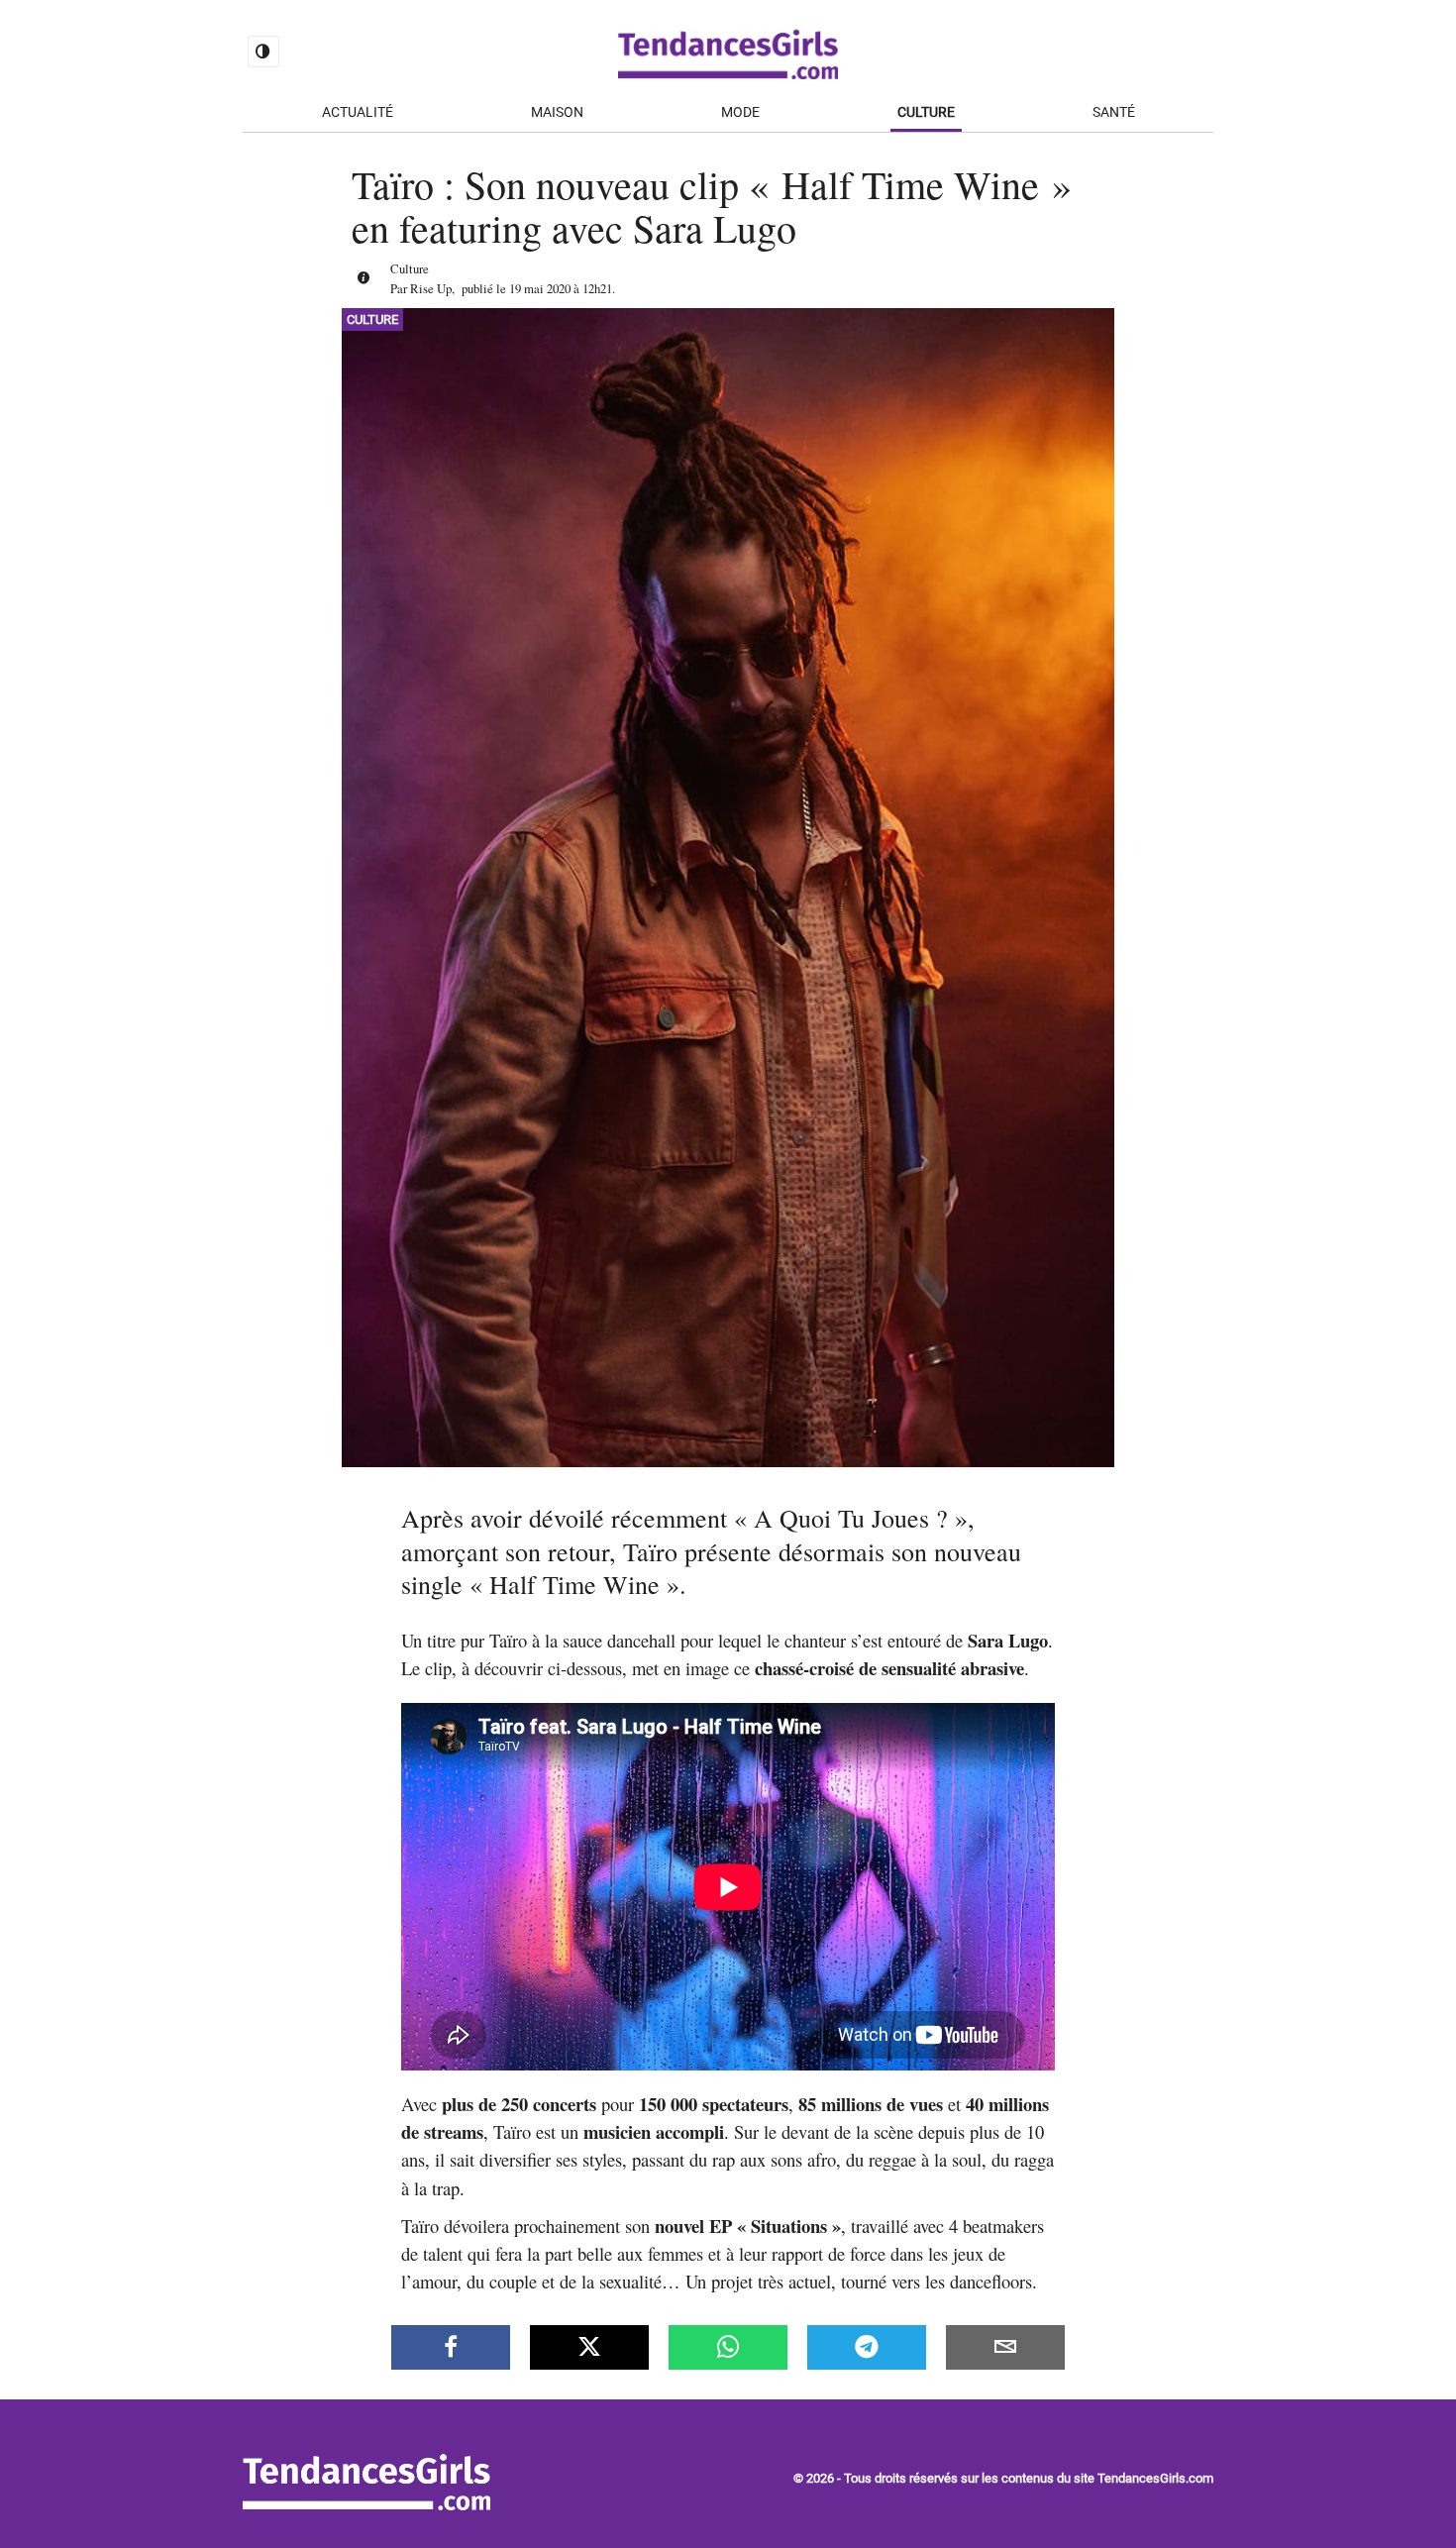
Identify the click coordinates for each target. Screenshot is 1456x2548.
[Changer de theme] (263, 52)
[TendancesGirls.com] (366, 2504)
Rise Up (431, 288)
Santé (1114, 112)
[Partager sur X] (589, 2347)
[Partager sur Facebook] (451, 2347)
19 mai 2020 (540, 288)
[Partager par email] (1005, 2347)
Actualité (358, 112)
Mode (740, 112)
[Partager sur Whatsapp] (728, 2347)
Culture (926, 112)
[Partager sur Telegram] (867, 2347)
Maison (557, 112)
